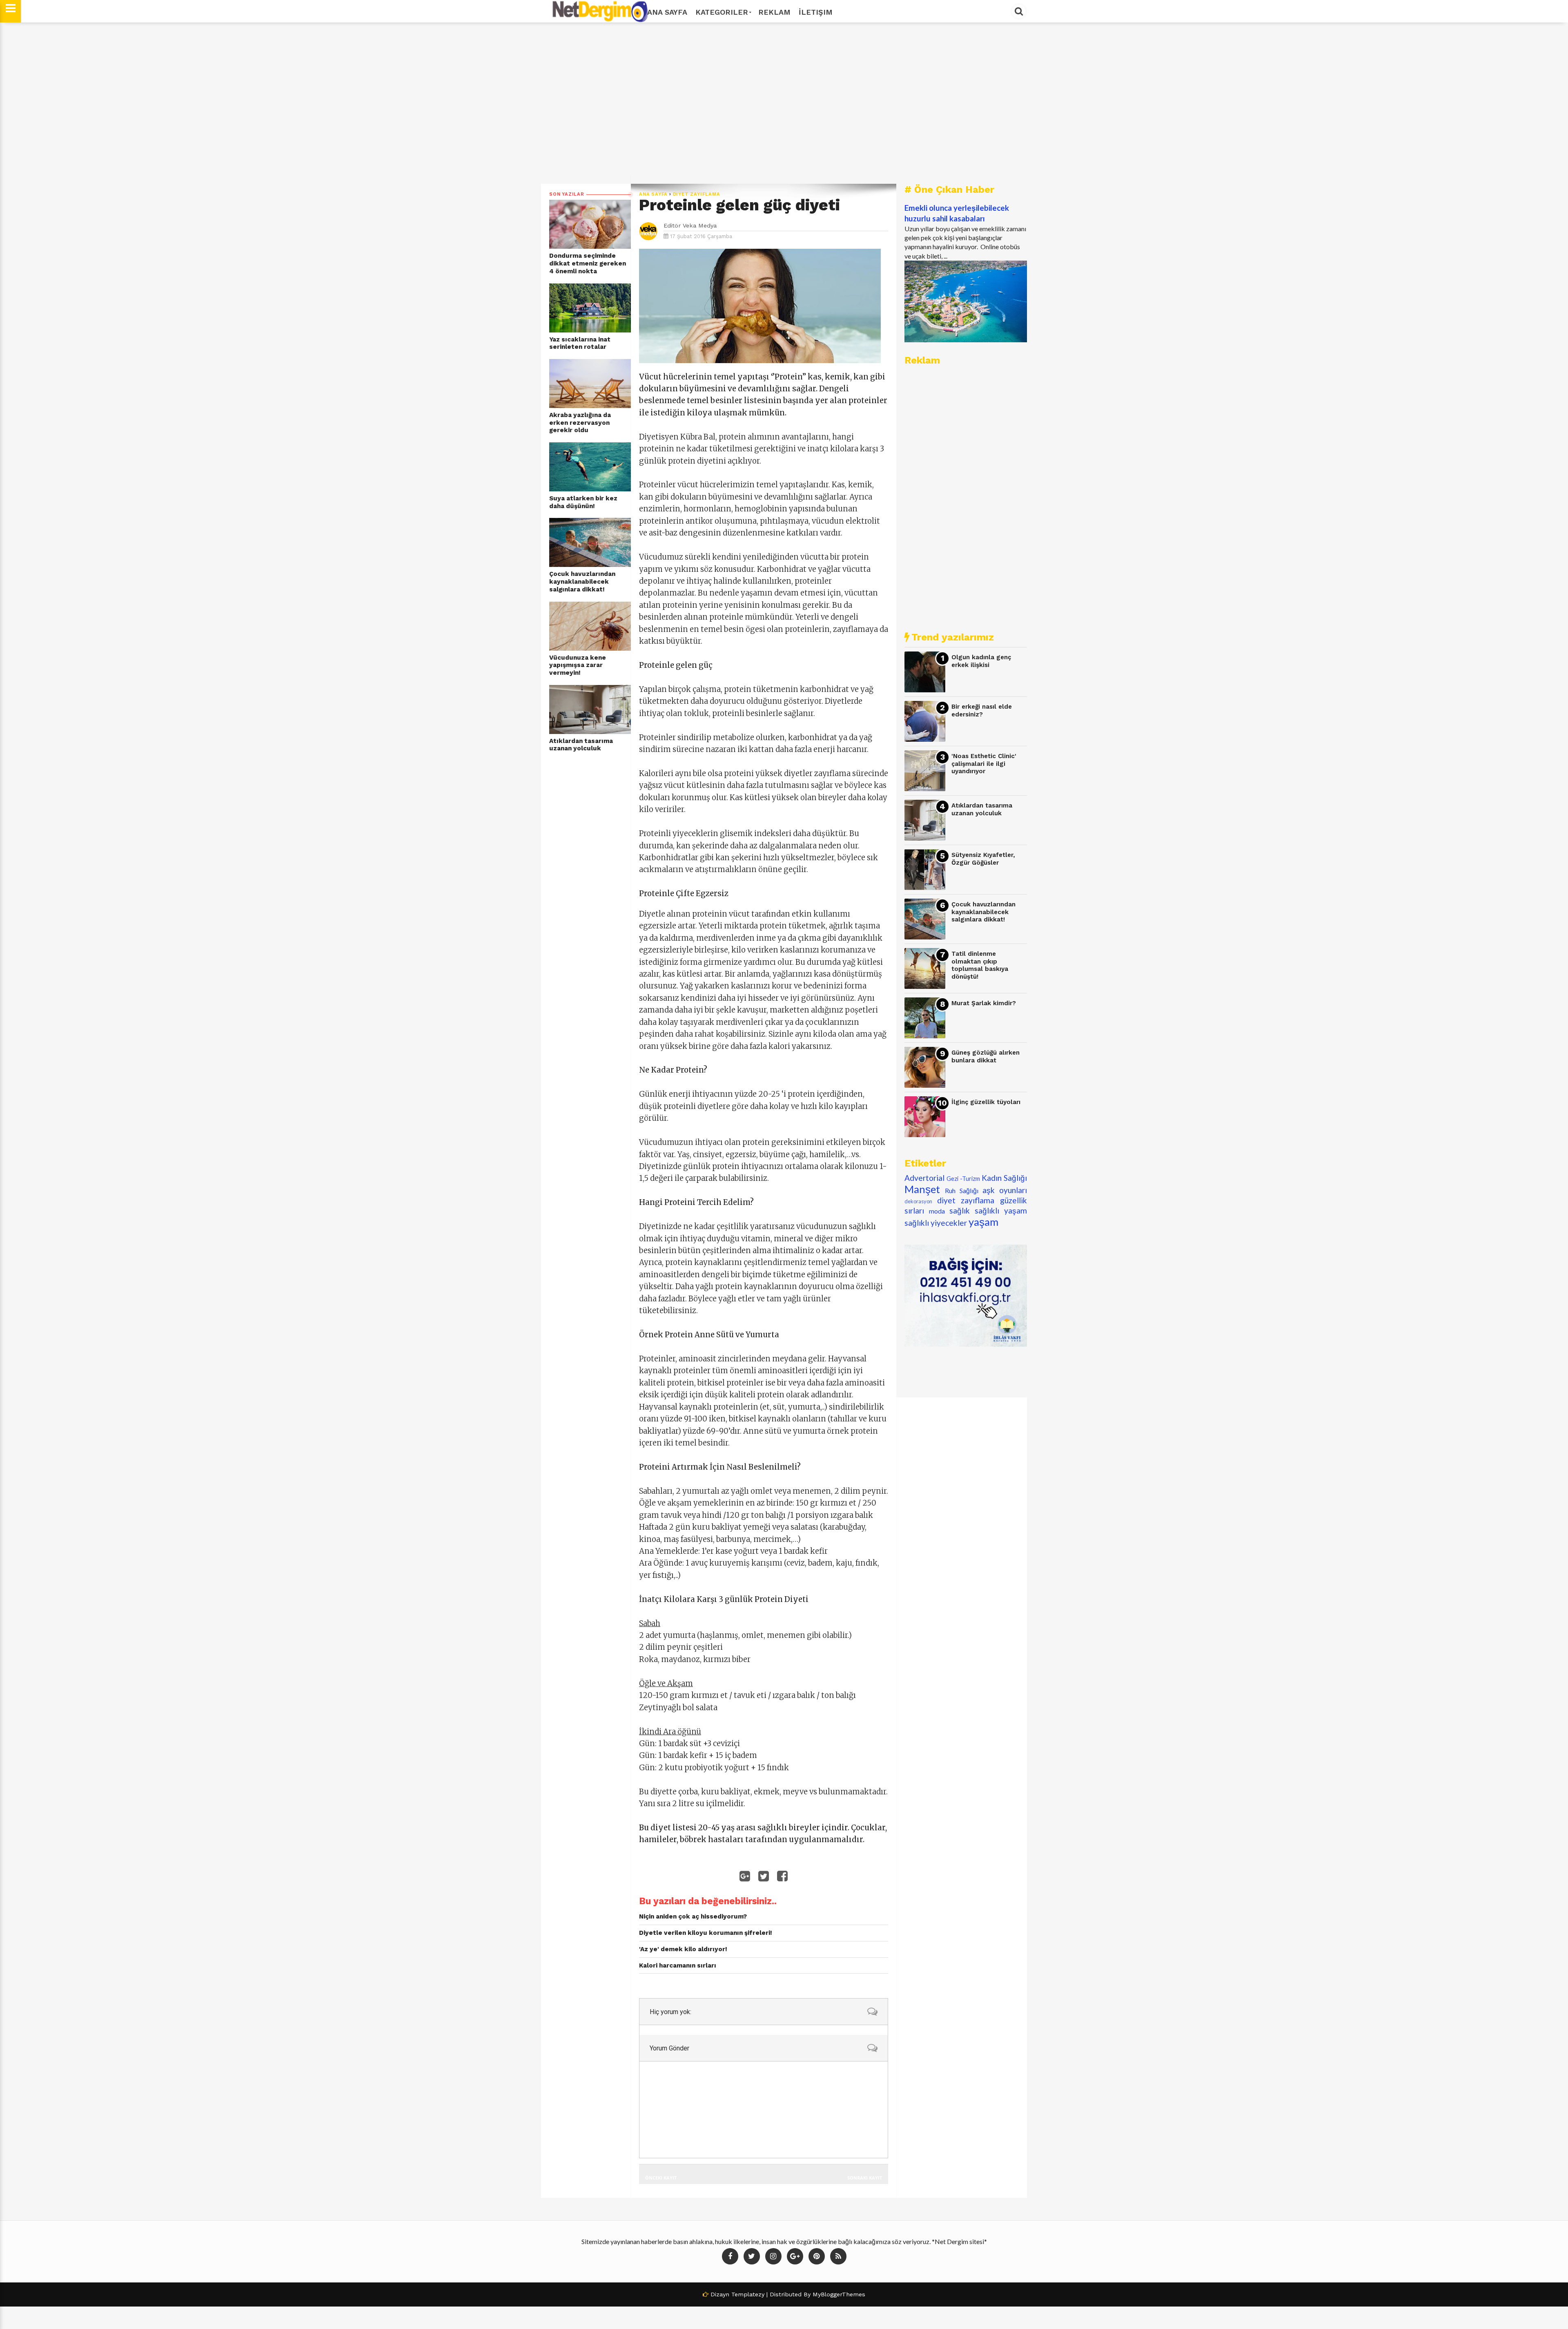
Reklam (774, 12)
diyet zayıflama (697, 194)
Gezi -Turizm (963, 1179)
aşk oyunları (1005, 1190)
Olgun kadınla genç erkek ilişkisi (981, 661)
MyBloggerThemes (839, 2294)
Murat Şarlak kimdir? (984, 1003)
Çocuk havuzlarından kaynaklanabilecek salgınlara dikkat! (582, 581)
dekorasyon (918, 1201)
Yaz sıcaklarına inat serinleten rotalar (580, 343)
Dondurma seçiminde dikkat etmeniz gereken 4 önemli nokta (588, 263)
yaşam (983, 1222)
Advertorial (924, 1178)
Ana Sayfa (667, 12)
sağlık (960, 1210)
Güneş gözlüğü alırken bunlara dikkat (986, 1056)
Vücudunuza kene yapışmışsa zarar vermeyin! (578, 665)
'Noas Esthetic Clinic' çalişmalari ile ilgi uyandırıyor (984, 764)
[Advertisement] (784, 103)
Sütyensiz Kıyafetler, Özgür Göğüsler (983, 859)
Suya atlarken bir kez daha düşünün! (583, 502)
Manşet (922, 1189)
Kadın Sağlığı (1004, 1178)
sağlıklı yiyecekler (936, 1223)
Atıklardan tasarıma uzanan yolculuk (581, 745)
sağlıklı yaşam (1001, 1210)
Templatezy (748, 2294)
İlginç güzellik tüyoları (986, 1102)
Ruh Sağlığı (962, 1190)
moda (937, 1211)
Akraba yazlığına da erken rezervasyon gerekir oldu (580, 423)
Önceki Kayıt (661, 2178)
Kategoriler (722, 12)
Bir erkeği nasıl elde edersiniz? (982, 711)
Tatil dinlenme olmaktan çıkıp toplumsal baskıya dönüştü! (980, 965)
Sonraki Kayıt (865, 2178)
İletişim (816, 12)
